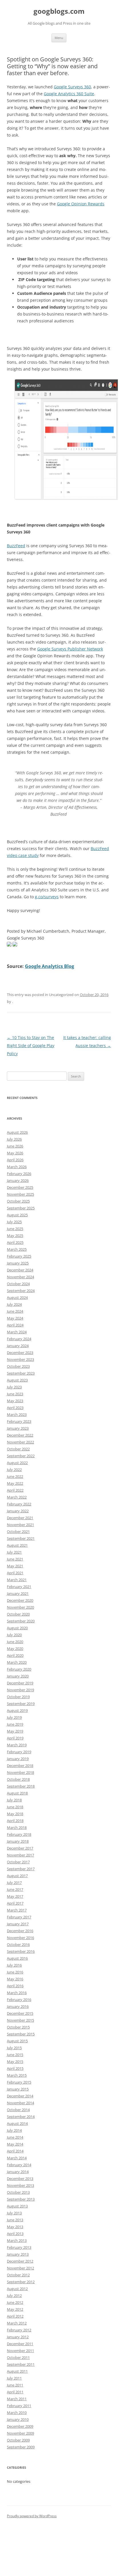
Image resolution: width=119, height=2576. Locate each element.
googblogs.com (59, 11)
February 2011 (19, 2406)
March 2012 (17, 2323)
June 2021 (15, 1559)
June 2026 (15, 1146)
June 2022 (15, 1476)
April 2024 (15, 1325)
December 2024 (20, 1270)
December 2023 (20, 1353)
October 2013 (18, 2192)
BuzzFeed (16, 546)
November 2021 (20, 1525)
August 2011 (17, 2371)
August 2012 (17, 2289)
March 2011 (17, 2399)
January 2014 (18, 2172)
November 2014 (20, 2103)
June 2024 (15, 1311)
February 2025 (19, 1256)
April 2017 (15, 1903)
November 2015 (20, 2020)
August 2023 (17, 1380)
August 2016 (17, 1958)
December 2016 (20, 1931)
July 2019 (14, 1717)
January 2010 (18, 2419)
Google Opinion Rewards (81, 204)
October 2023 (18, 1366)
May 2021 (15, 1566)
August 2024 (17, 1297)
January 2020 (18, 1676)
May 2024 (15, 1318)
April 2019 (15, 1738)
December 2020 (20, 1600)
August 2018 (17, 1793)
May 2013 (15, 2227)
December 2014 (20, 2096)
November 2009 (20, 2433)
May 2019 (15, 1731)
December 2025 (20, 1187)
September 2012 (21, 2282)
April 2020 (15, 1655)
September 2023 (21, 1373)
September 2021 (21, 1538)
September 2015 (21, 2034)
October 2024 (18, 1284)
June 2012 (15, 2302)
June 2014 (15, 2137)
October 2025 (18, 1201)
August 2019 (17, 1710)
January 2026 (18, 1180)
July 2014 (14, 2130)
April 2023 (15, 1408)
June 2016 (15, 1972)
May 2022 (15, 1483)
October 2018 (18, 1779)
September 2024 (21, 1291)
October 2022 (18, 1449)
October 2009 (18, 2440)
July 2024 (14, 1304)
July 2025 (14, 1222)
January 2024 (18, 1346)
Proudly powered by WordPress (32, 2516)
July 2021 (14, 1552)
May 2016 (15, 1979)
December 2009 (20, 2426)
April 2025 (15, 1242)
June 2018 (15, 1807)
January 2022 (18, 1511)
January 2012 (18, 2337)
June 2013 (15, 2220)
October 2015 (18, 2027)
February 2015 (19, 2082)
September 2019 (21, 1704)
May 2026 (15, 1153)
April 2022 (15, 1490)
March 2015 (17, 2075)
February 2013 (19, 2247)
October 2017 (18, 1862)
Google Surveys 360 (72, 87)
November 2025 (20, 1194)
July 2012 (14, 2296)
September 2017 (21, 1869)
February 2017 (19, 1917)
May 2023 (15, 1401)
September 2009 (21, 2447)
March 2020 (17, 1662)
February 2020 (19, 1669)
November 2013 (20, 2185)
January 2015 (18, 2089)
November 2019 (20, 1690)
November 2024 (20, 1277)
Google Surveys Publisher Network (70, 649)
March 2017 (17, 1910)
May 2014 (15, 2144)
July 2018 (14, 1800)
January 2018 (18, 1841)
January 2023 (18, 1428)
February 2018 (19, 1834)
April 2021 (15, 1573)
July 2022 (14, 1470)
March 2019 (17, 1745)
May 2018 (15, 1814)
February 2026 (19, 1174)
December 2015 (20, 2013)
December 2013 (20, 2179)
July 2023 (14, 1387)
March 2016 (17, 1993)
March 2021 (17, 1580)
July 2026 (14, 1139)
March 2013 (17, 2240)
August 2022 (17, 1463)
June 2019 (15, 1724)
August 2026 (17, 1132)
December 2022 (20, 1435)
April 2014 (15, 2151)
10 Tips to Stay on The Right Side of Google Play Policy (31, 1046)
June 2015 (15, 2055)
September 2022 (21, 1456)
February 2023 (19, 1421)
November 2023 (20, 1359)
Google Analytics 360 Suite (69, 94)
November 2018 (20, 1772)
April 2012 (15, 2316)
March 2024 (17, 1332)
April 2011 (15, 2392)
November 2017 (20, 1855)
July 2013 (14, 2213)
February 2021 (19, 1587)
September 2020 (21, 1621)
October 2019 (18, 1697)
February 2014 (19, 2165)
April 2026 (15, 1160)
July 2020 (14, 1635)
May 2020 (15, 1649)
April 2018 (15, 1821)
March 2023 (17, 1414)
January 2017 (18, 1924)
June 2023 (15, 1394)
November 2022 (20, 1442)
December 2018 (20, 1766)
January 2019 (18, 1759)
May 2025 (15, 1236)
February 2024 (19, 1339)
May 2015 (15, 2061)
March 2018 (17, 1827)
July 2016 (14, 1965)
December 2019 (20, 1683)
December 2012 (20, 2261)
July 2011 (14, 2378)
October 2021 (18, 1531)
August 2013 (17, 2206)
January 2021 (18, 1593)
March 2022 (17, 1497)
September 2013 (21, 2199)
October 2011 (18, 2357)
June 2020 (15, 1642)
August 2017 (17, 1876)
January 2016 (18, 2006)
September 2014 (21, 2117)
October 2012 (18, 2275)
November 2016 (20, 1938)
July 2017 (14, 1883)
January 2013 (18, 2254)
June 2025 (15, 1229)
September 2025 (21, 1208)
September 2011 (21, 2364)
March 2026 (17, 1167)
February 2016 (19, 2000)
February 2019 (19, 1752)
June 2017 (15, 1889)
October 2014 (18, 2110)
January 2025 (18, 1263)
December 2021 (20, 1518)
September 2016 (21, 1951)
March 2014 (17, 2158)
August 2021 (17, 1545)
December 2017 (20, 1848)
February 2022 (19, 1504)
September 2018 (21, 1786)
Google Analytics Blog (49, 966)
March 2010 (17, 2413)
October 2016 (18, 1944)
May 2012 (15, 2309)
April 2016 (15, 1986)
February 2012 (19, 2330)
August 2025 (17, 1215)
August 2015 (17, 2041)
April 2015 (15, 2068)
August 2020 (17, 1628)
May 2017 (15, 1896)
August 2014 (17, 2123)
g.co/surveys (47, 897)
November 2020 (20, 1607)
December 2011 (20, 2344)
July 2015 (14, 2048)
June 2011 (15, 2385)
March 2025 (17, 1249)
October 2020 (18, 1614)
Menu (59, 38)
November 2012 (20, 2268)
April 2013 (15, 2234)
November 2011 (20, 2351)
